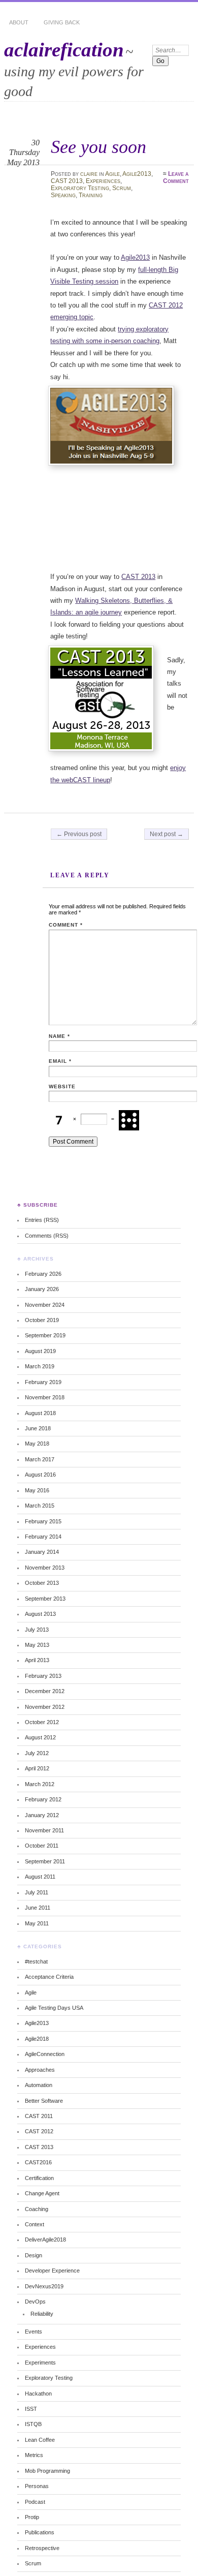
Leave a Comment (176, 177)
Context (35, 2224)
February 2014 (43, 1537)
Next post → (167, 834)
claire (89, 174)
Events (34, 2332)
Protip (32, 2517)
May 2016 (37, 1490)
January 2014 (42, 1552)
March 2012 (40, 1784)
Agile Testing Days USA (54, 2008)
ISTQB (33, 2424)
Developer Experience (52, 2271)
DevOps (35, 2302)
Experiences (103, 181)
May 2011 (37, 1923)
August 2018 (40, 1413)
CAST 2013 (67, 181)
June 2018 (38, 1428)
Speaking (63, 195)
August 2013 (40, 1614)
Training (91, 195)
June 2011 (38, 1908)
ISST (31, 2409)
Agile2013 (137, 174)
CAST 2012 (39, 2131)
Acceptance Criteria (49, 1977)
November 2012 (45, 1707)
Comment (66, 925)
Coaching (37, 2209)
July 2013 (37, 1630)
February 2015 (43, 1521)
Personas (37, 2486)
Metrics (34, 2455)
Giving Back (62, 22)
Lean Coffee (40, 2440)
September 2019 (45, 1335)
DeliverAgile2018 (45, 2240)
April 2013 (37, 1660)
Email (60, 1061)
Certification (39, 2178)
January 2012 (42, 1815)
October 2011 (42, 1846)
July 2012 (37, 1753)
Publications (40, 2532)
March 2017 (40, 1459)
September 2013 (45, 1599)
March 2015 (40, 1506)
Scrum (122, 188)
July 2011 (37, 1892)
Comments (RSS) (47, 1236)
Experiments (40, 2363)
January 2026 (42, 1289)
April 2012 (37, 1768)
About (19, 22)
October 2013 (42, 1583)
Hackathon (38, 2394)
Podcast (35, 2502)
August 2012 (40, 1737)
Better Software (44, 2101)
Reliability (42, 2314)
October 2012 (42, 1722)
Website (62, 1086)
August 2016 (40, 1475)
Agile (112, 174)
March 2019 (40, 1366)
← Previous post (79, 834)
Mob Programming (47, 2471)
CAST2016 (38, 2162)
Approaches (40, 2070)
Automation (39, 2085)
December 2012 (45, 1691)
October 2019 (42, 1320)
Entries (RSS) (42, 1220)
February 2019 (43, 1382)
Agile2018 (37, 2039)
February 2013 (43, 1676)
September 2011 (45, 1861)
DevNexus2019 (44, 2286)
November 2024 (45, 1305)
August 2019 (40, 1351)
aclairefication (64, 50)
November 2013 (45, 1568)
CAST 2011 (39, 2116)
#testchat (36, 1961)
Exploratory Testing (80, 188)
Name (59, 1036)
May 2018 (37, 1444)
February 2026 (43, 1274)
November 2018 (45, 1397)
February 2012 (43, 1799)
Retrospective (42, 2548)
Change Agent (42, 2193)
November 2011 (44, 1830)
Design (34, 2255)
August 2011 (40, 1877)
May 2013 (37, 1645)
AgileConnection (45, 2054)
